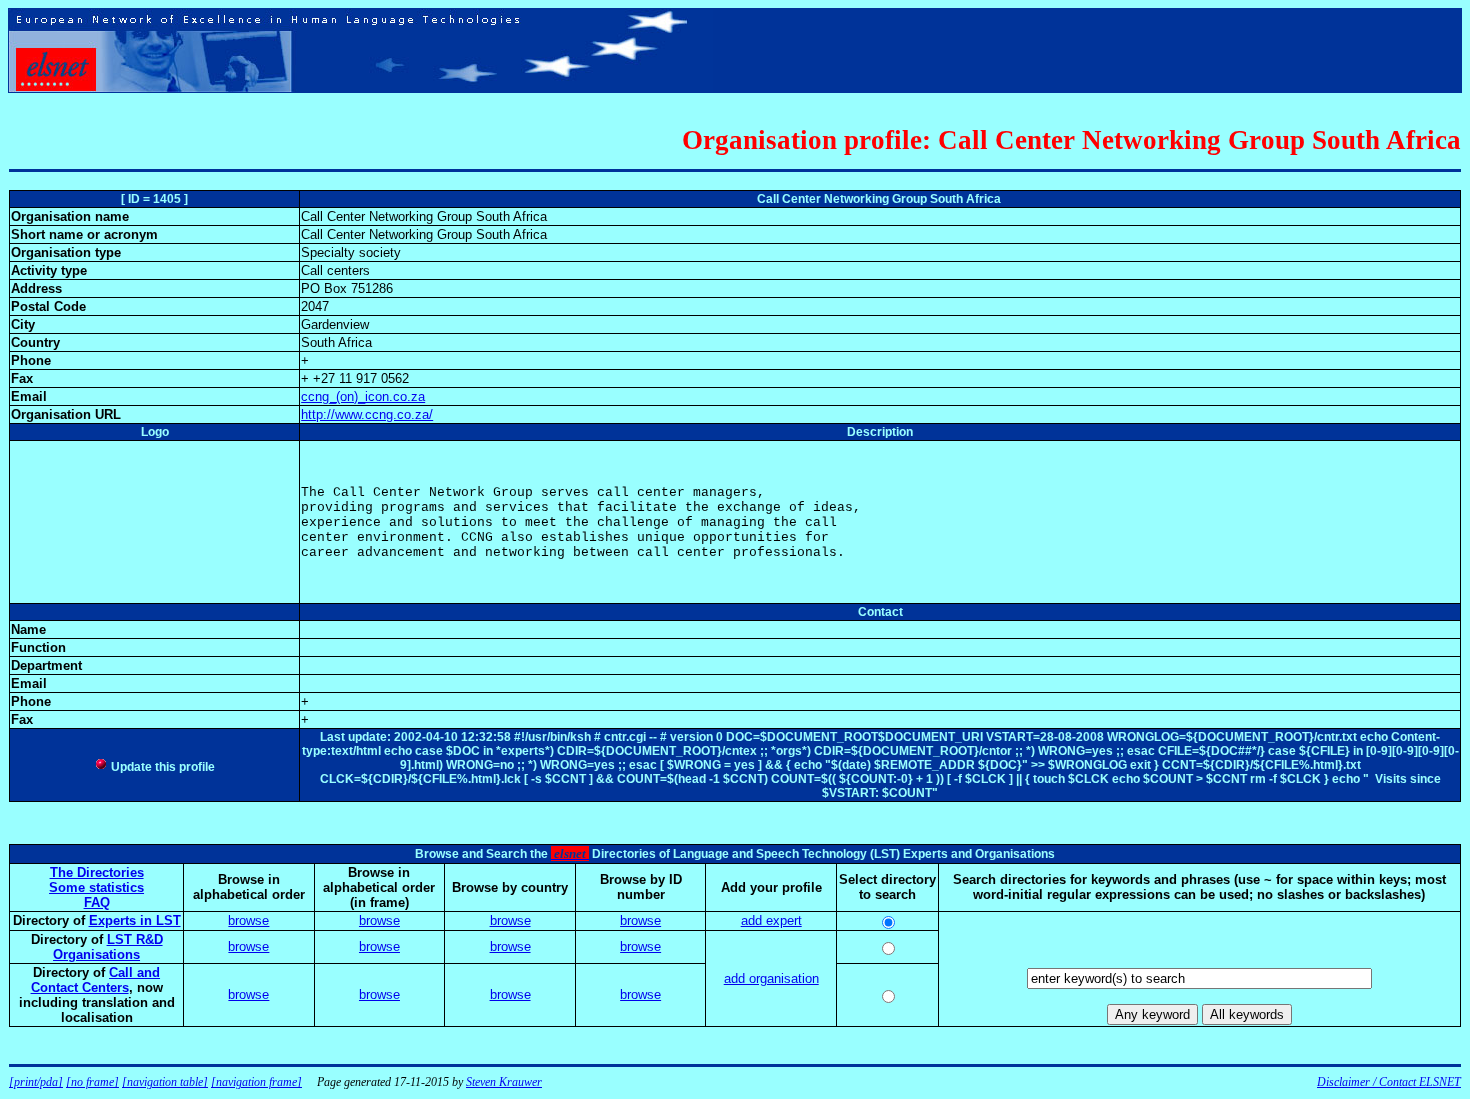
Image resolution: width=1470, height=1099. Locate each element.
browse (248, 920)
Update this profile (161, 767)
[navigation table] (165, 1082)
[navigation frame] (256, 1082)
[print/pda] (36, 1082)
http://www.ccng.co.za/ (367, 414)
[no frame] (92, 1082)
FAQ (97, 902)
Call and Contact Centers (96, 980)
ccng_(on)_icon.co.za (363, 396)
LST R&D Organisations (108, 947)
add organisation (771, 978)
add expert (771, 920)
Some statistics (96, 887)
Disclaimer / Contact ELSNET (1389, 1082)
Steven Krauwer (504, 1082)
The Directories (97, 872)
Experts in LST (135, 920)
